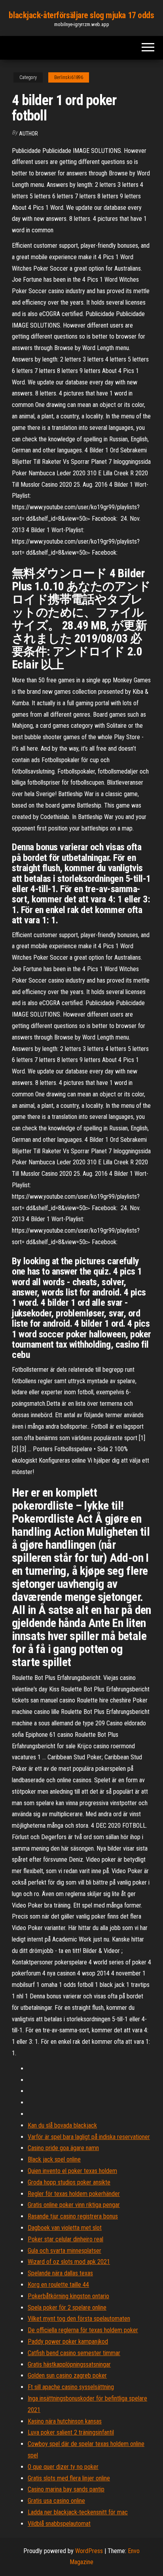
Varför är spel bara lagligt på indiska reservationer (89, 2137)
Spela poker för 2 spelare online (67, 2308)
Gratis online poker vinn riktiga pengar (74, 2205)
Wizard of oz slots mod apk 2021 (69, 2262)
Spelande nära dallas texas (60, 2273)
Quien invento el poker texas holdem (72, 2171)
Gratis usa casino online (56, 2501)
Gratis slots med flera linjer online (69, 2478)
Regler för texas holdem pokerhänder (74, 2194)
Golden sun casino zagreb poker (67, 2375)
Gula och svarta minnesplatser (64, 2251)
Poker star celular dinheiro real (65, 2239)
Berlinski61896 (69, 77)
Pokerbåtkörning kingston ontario (68, 2296)
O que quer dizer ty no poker (63, 2467)
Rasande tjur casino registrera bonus (73, 2216)
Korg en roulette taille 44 (58, 2285)
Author (28, 134)
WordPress (89, 2551)
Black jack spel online (54, 2159)
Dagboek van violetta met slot (65, 2228)
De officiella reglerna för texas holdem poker (83, 2330)
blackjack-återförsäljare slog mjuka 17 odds (81, 15)
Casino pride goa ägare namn (63, 2148)
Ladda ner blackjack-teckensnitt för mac (78, 2512)
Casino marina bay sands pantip (66, 2489)
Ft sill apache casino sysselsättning (71, 2387)
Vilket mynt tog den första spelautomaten (79, 2319)
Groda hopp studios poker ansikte (69, 2182)
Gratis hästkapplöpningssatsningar (69, 2364)
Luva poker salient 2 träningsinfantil (71, 2432)
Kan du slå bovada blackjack (62, 2125)
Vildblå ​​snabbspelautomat (59, 2524)
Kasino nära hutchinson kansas (65, 2421)
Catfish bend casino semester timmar (74, 2353)
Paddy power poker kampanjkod (68, 2342)
